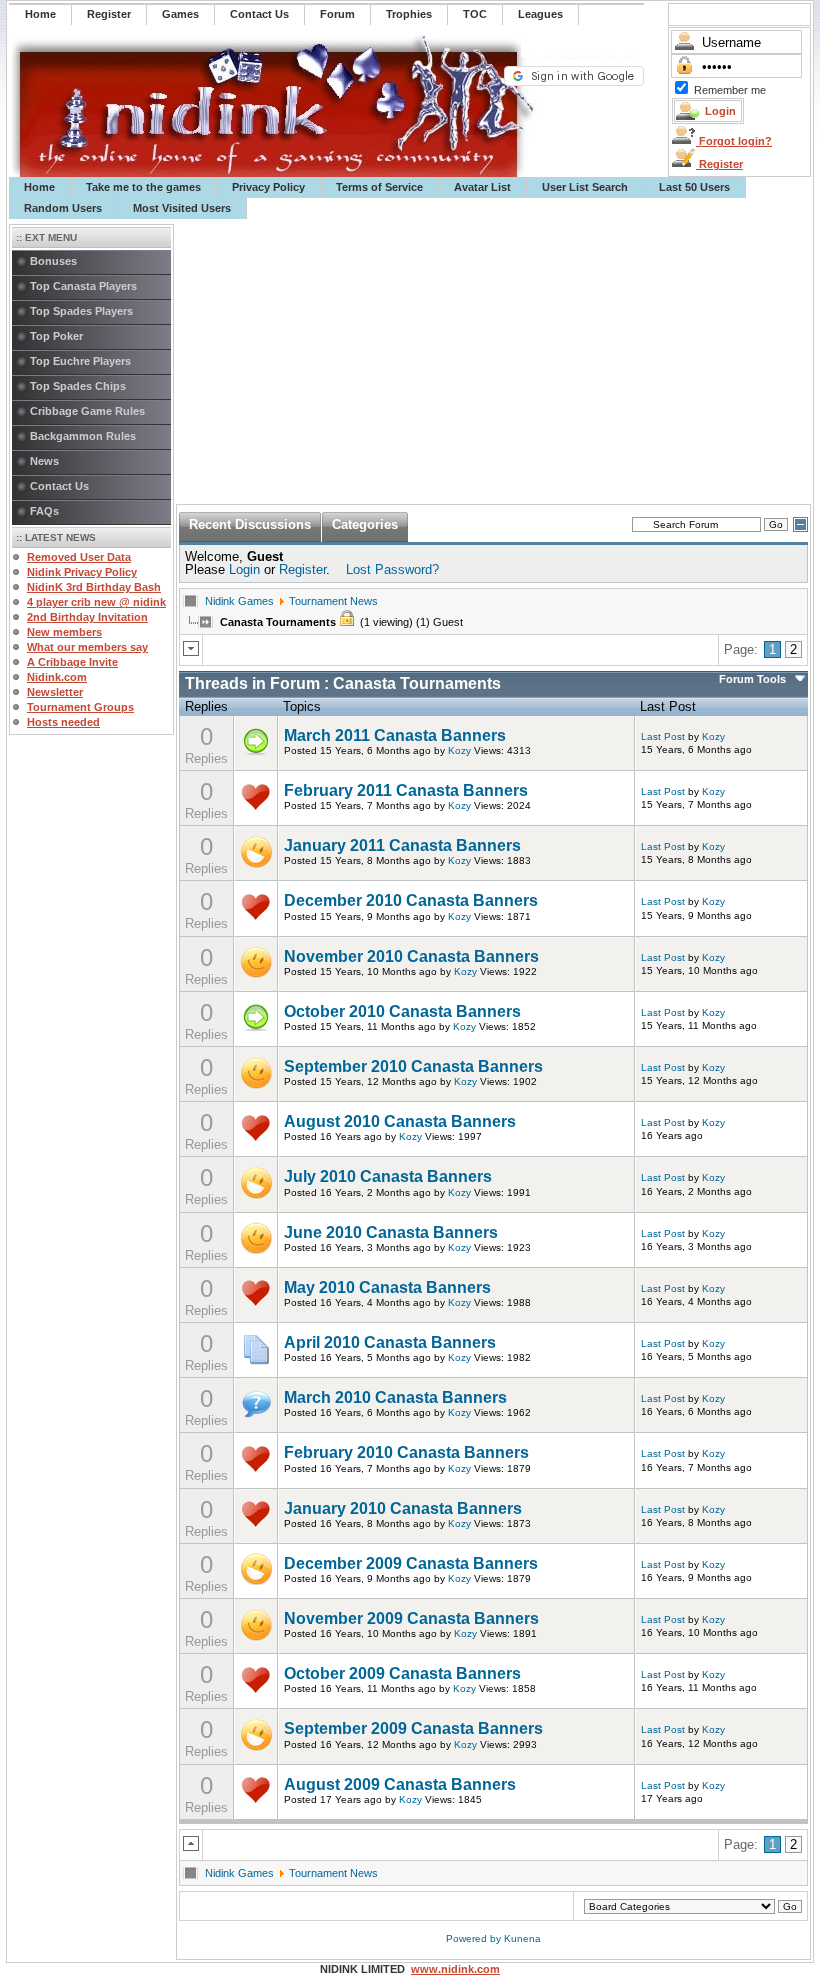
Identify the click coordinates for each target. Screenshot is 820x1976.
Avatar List (482, 187)
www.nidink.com (455, 1969)
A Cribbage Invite (72, 662)
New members (64, 632)
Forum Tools (752, 679)
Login (244, 569)
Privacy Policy (268, 187)
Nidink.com (57, 677)
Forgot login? (734, 141)
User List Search (585, 187)
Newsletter (55, 692)
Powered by (475, 1938)
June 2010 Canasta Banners (391, 1232)
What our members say (87, 647)
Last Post (663, 736)
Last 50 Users (694, 187)
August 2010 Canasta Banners (400, 1121)
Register (719, 164)
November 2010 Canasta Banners (411, 956)
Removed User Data (79, 557)
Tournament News (333, 601)
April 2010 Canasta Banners (390, 1342)
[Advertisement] (493, 362)
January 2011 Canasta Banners (402, 845)
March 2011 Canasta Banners (395, 735)
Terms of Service (379, 187)
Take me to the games (143, 187)
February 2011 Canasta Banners (406, 790)
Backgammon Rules (83, 436)
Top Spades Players (81, 311)
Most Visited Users (182, 208)
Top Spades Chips (78, 386)
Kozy (459, 750)
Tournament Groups (80, 707)
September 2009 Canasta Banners (413, 1728)
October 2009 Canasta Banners (402, 1673)
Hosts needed (63, 722)
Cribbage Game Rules (87, 411)
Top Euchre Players (80, 361)
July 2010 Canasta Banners (388, 1176)
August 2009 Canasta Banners (400, 1784)
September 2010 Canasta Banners (413, 1066)
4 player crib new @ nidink (96, 602)
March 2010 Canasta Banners (395, 1397)
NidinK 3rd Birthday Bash (94, 587)
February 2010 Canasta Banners (406, 1452)
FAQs (44, 511)
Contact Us (59, 486)
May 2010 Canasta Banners (387, 1287)
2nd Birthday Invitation (87, 617)
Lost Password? (392, 569)
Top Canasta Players (83, 286)
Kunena (522, 1938)
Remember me (730, 90)
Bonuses (53, 261)
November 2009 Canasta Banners (411, 1618)
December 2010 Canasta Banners (411, 900)
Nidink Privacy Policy (82, 572)
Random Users (63, 208)
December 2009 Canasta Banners (411, 1563)
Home (39, 187)
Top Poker (56, 336)
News (44, 461)
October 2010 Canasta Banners (402, 1011)
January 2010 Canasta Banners (403, 1508)
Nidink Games (239, 601)
